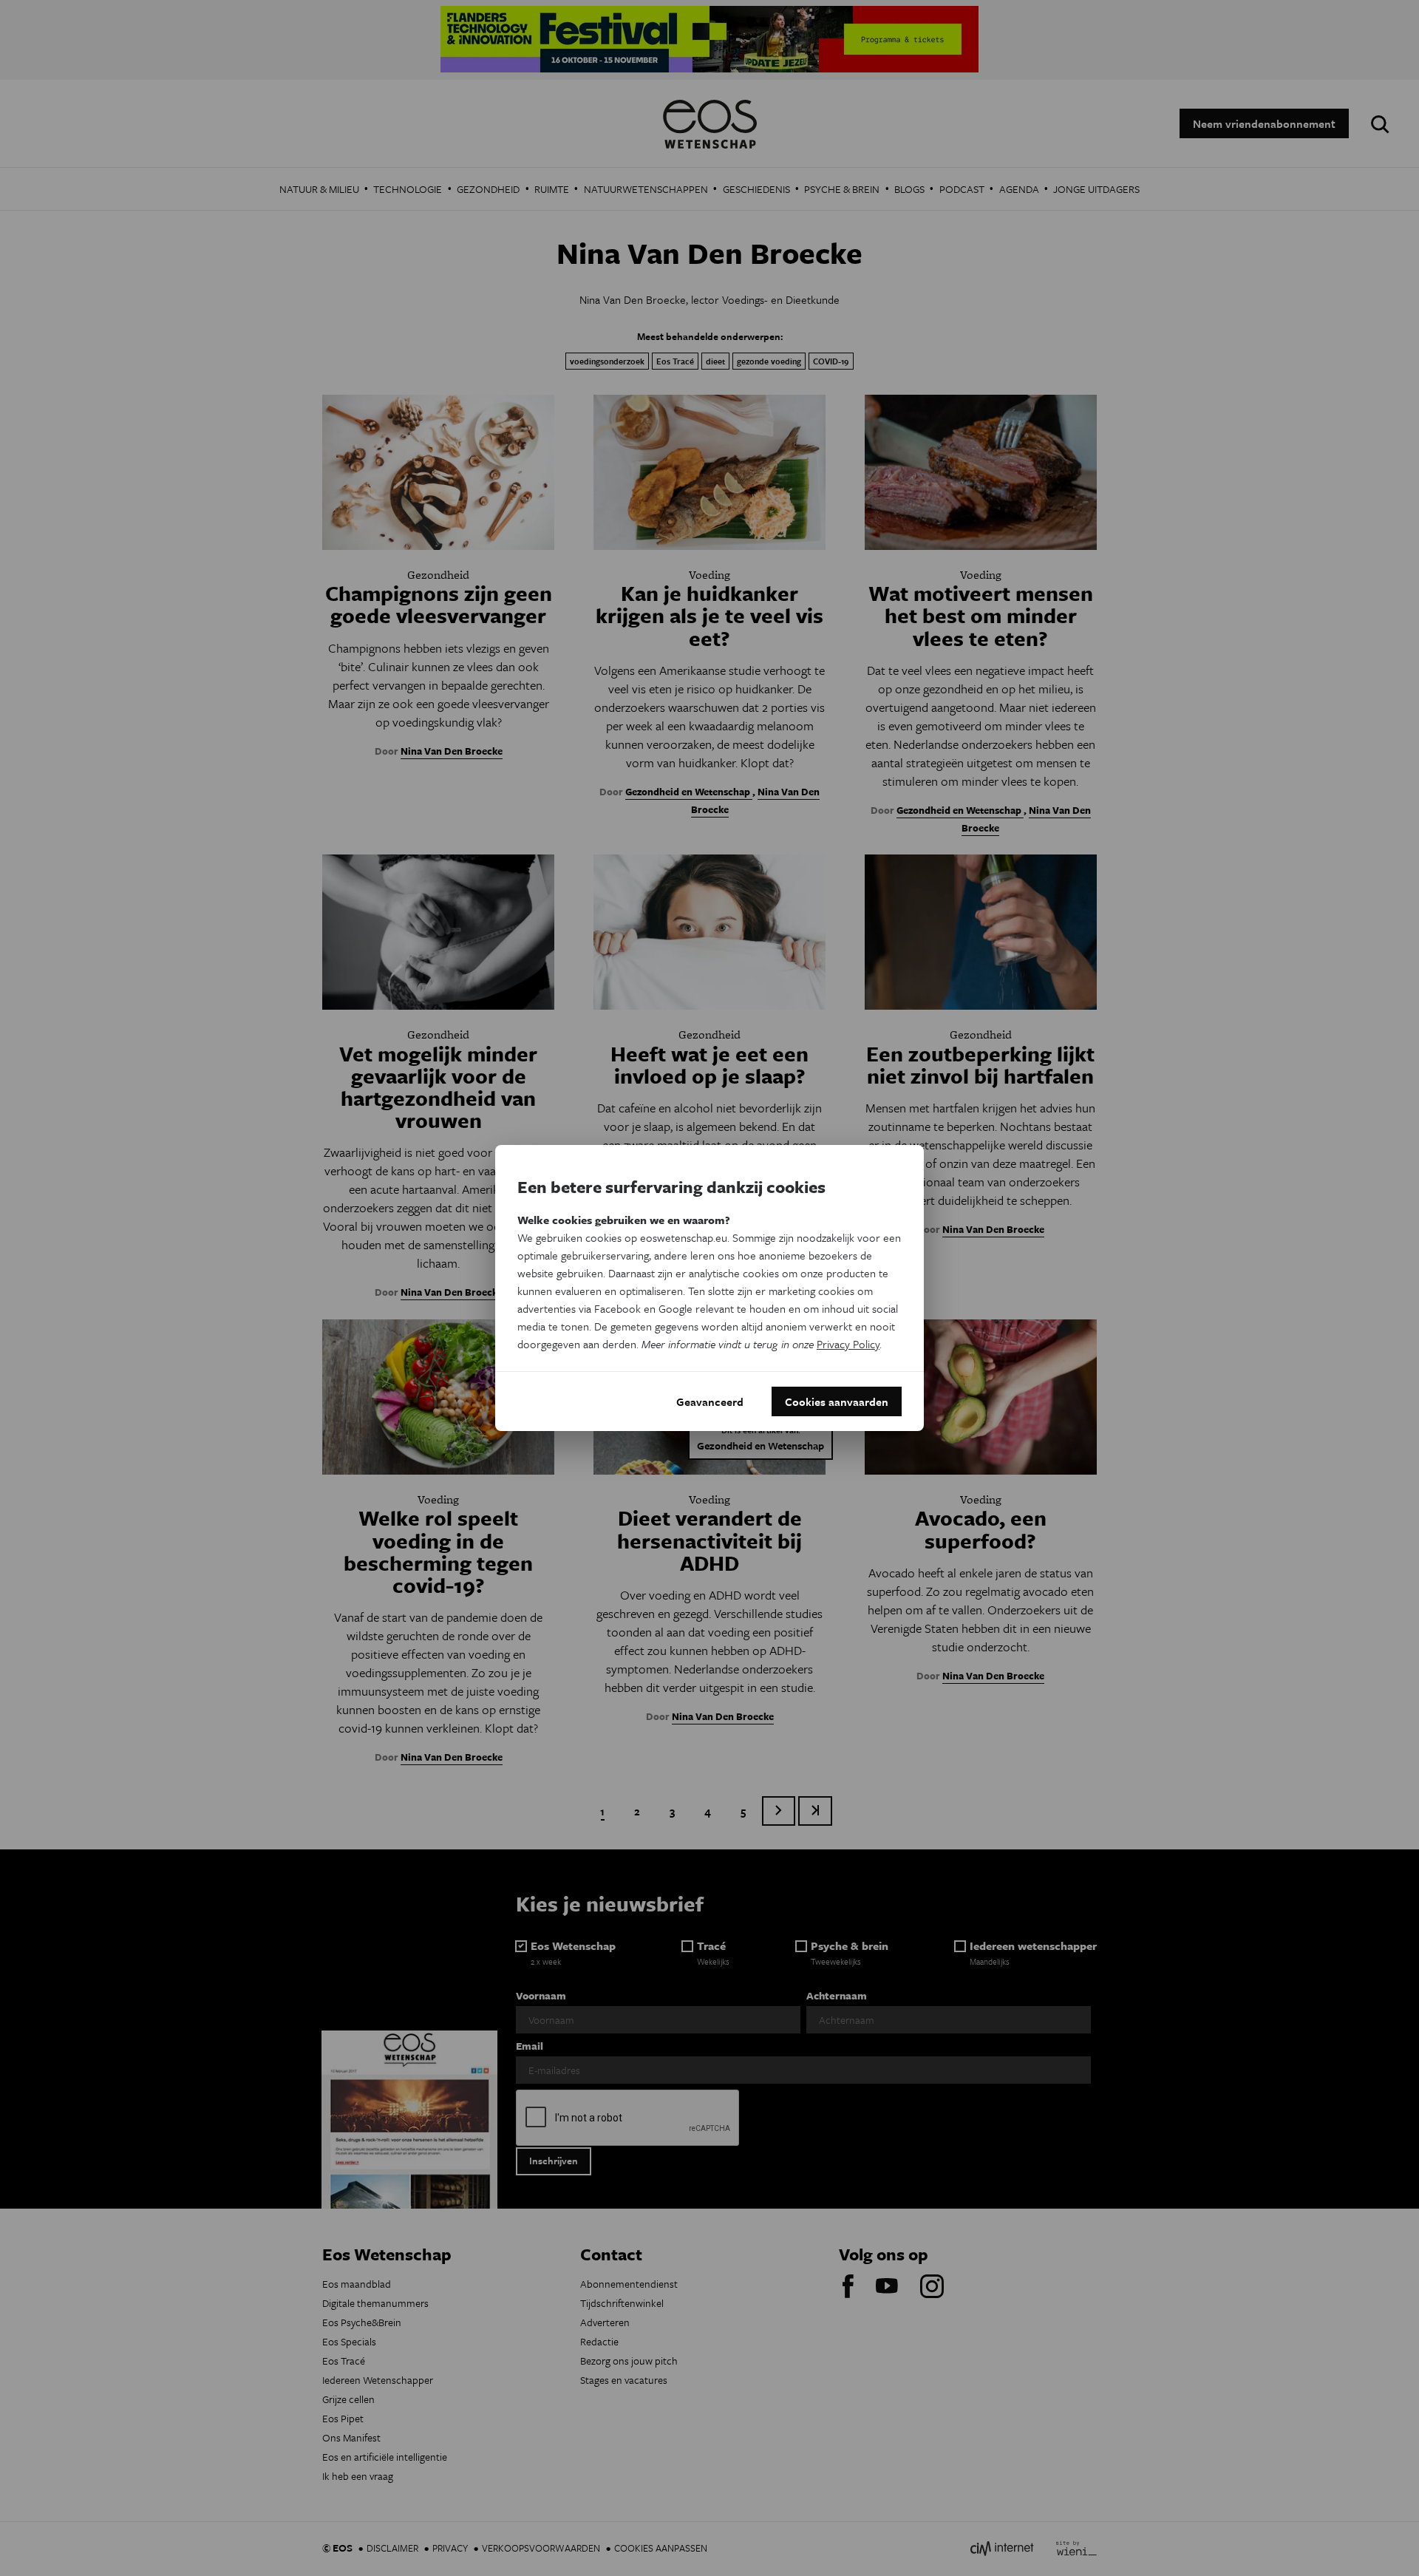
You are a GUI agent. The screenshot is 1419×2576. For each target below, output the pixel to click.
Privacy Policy (848, 1344)
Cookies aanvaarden (837, 1401)
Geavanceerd (710, 1401)
